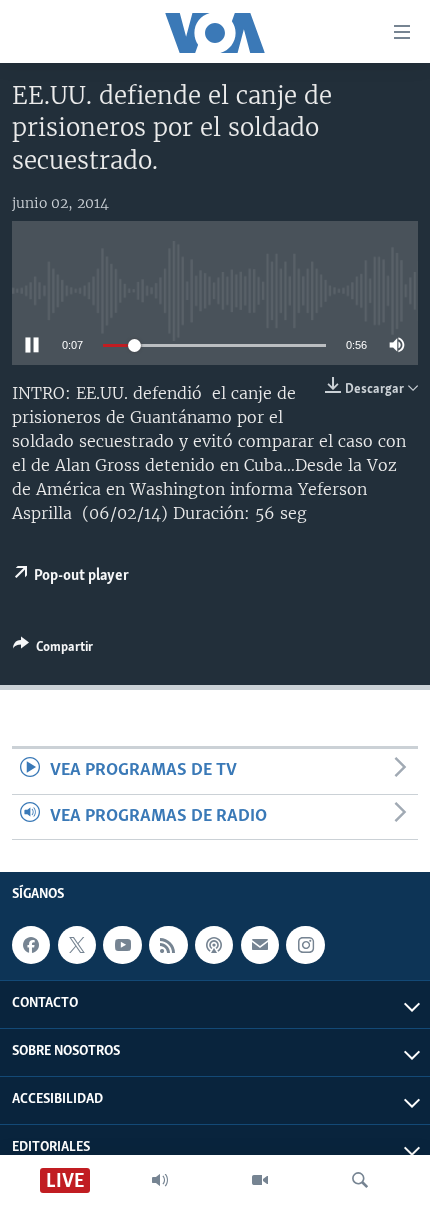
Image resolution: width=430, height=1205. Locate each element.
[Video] (260, 1180)
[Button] (53, 650)
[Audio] (160, 1180)
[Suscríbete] (260, 945)
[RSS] (168, 945)
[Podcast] (214, 945)
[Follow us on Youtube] (122, 945)
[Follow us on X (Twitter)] (77, 945)
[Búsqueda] (360, 1180)
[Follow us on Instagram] (305, 945)
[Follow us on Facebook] (31, 945)
